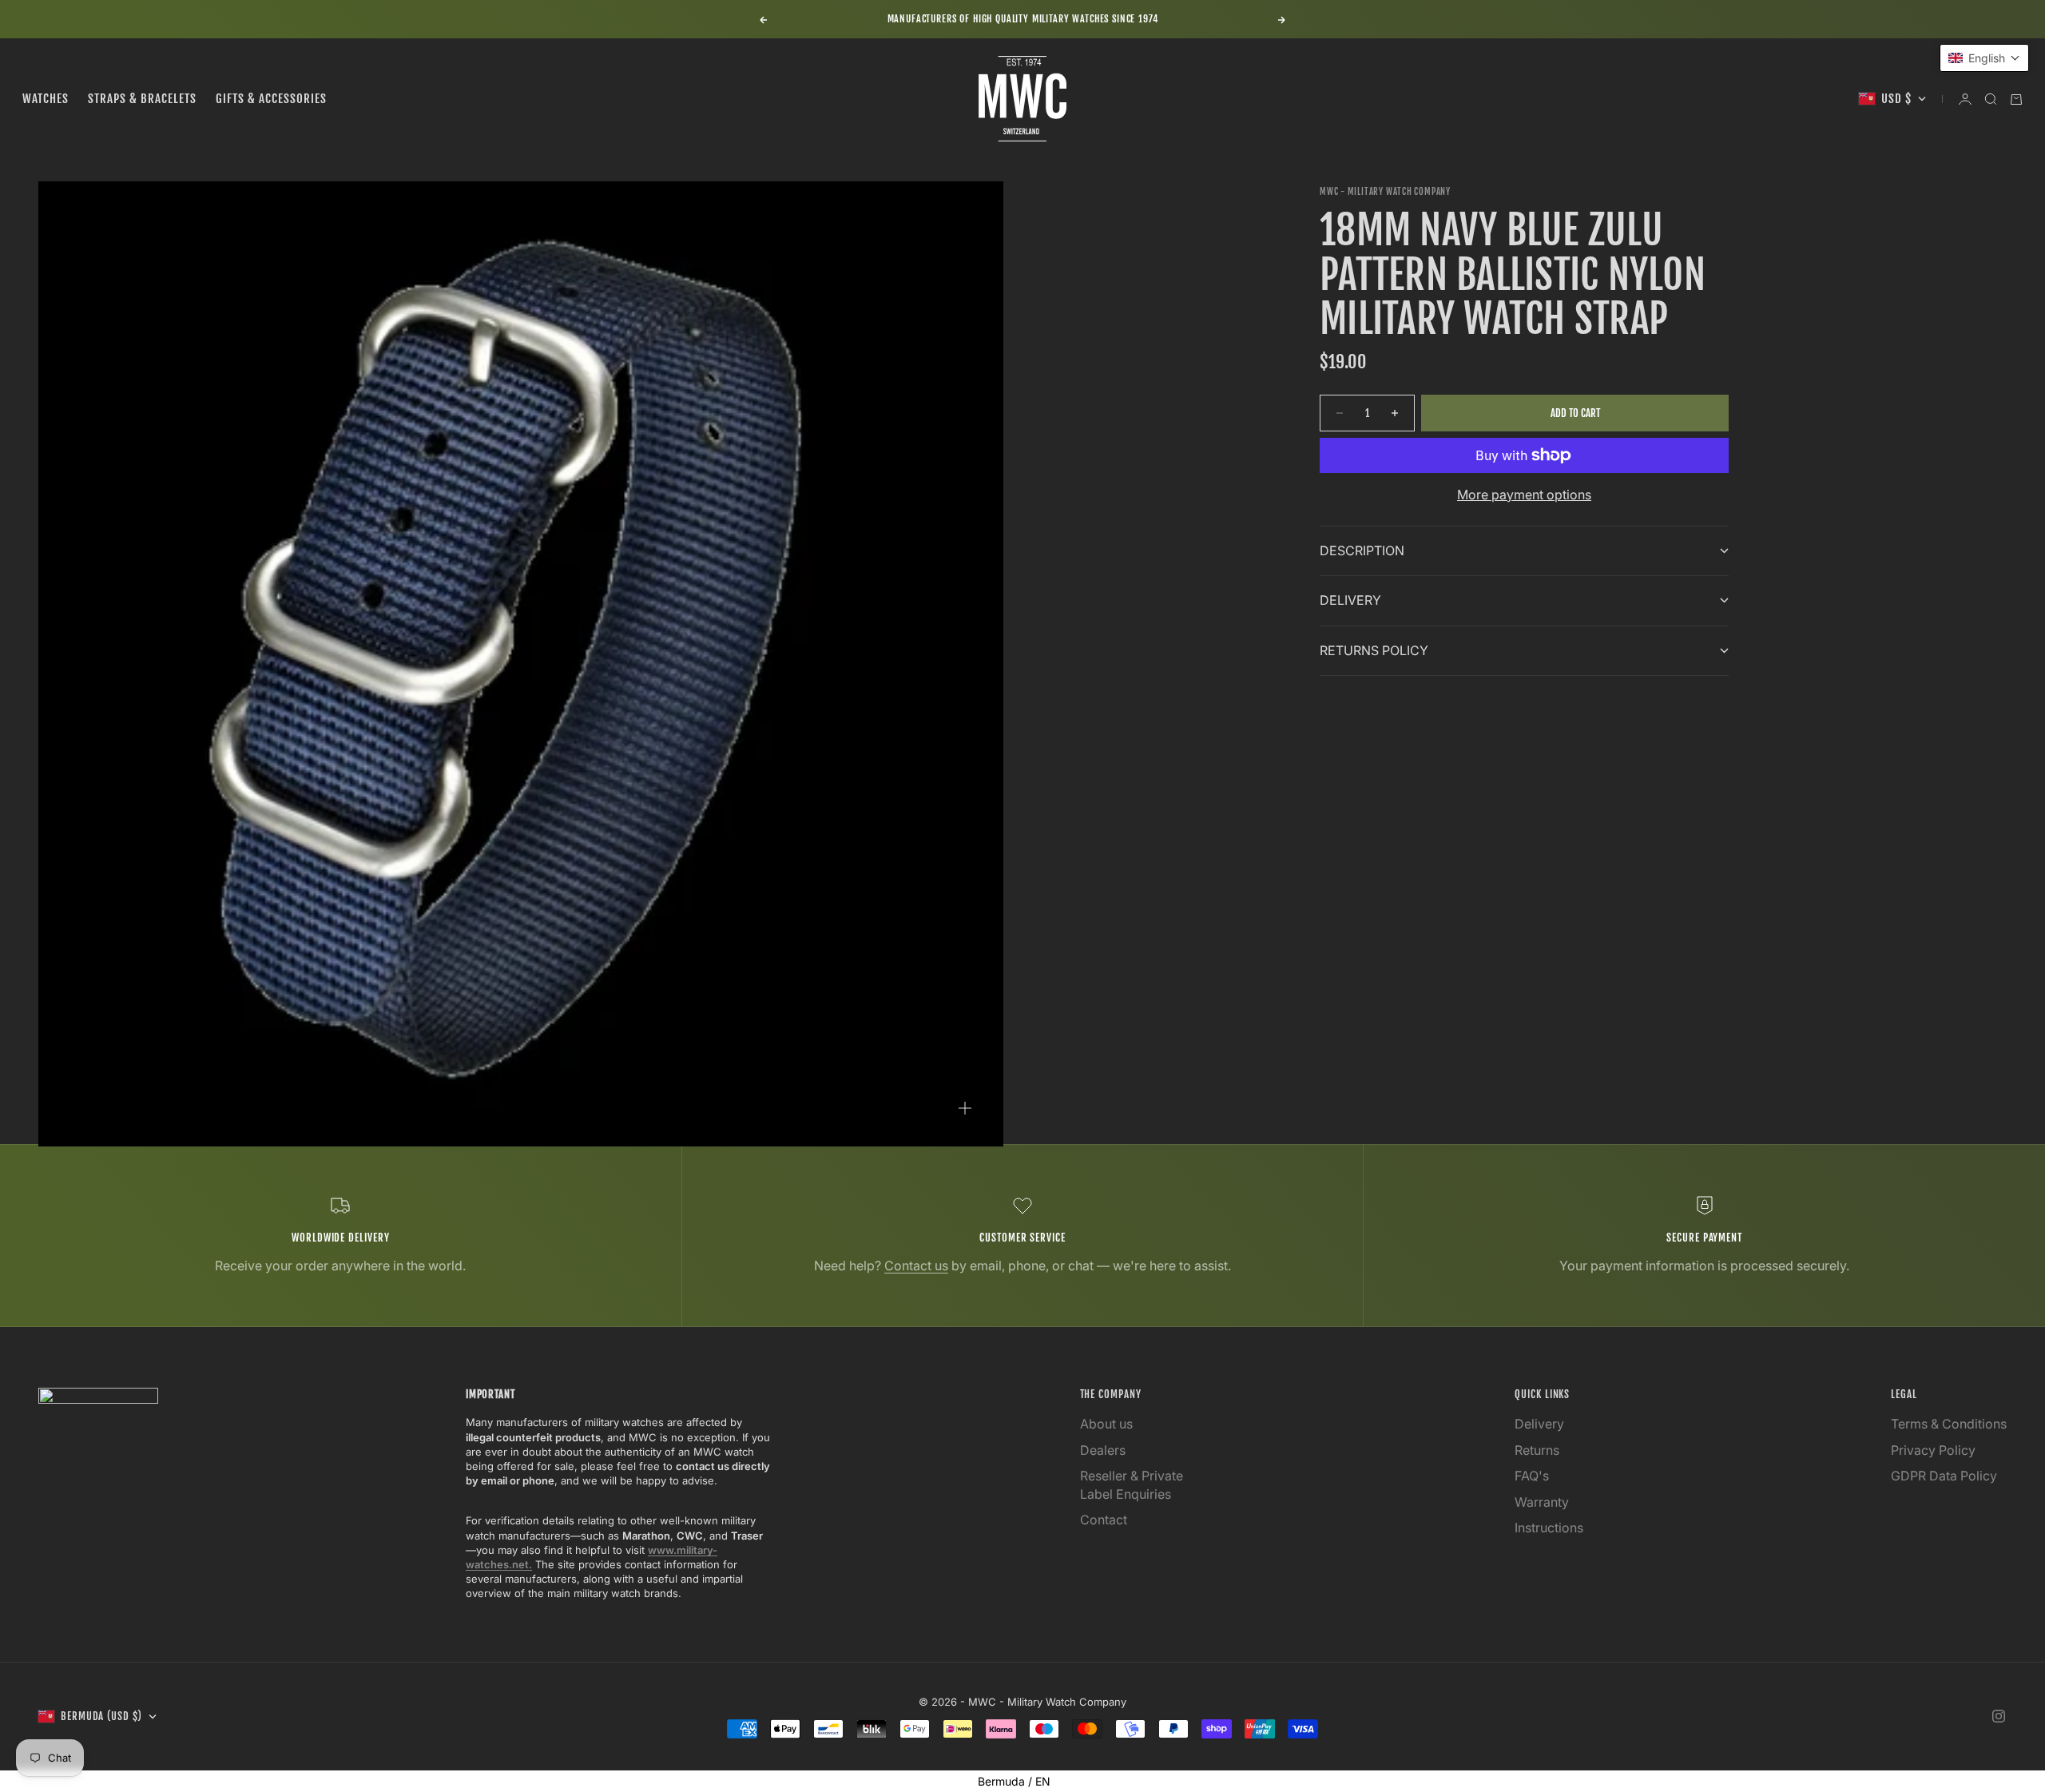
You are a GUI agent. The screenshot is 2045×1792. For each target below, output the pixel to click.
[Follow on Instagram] (1999, 1716)
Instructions (1549, 1528)
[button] (1984, 58)
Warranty (1542, 1502)
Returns (1537, 1450)
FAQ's (1532, 1476)
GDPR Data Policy (1944, 1476)
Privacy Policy (1933, 1450)
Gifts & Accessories (271, 99)
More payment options (1524, 495)
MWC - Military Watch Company (1385, 192)
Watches (46, 99)
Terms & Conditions (1949, 1424)
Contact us (916, 1266)
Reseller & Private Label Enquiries (1132, 1484)
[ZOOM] (965, 1108)
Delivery (1539, 1424)
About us (1106, 1424)
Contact (1104, 1520)
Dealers (1103, 1450)
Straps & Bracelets (142, 99)
